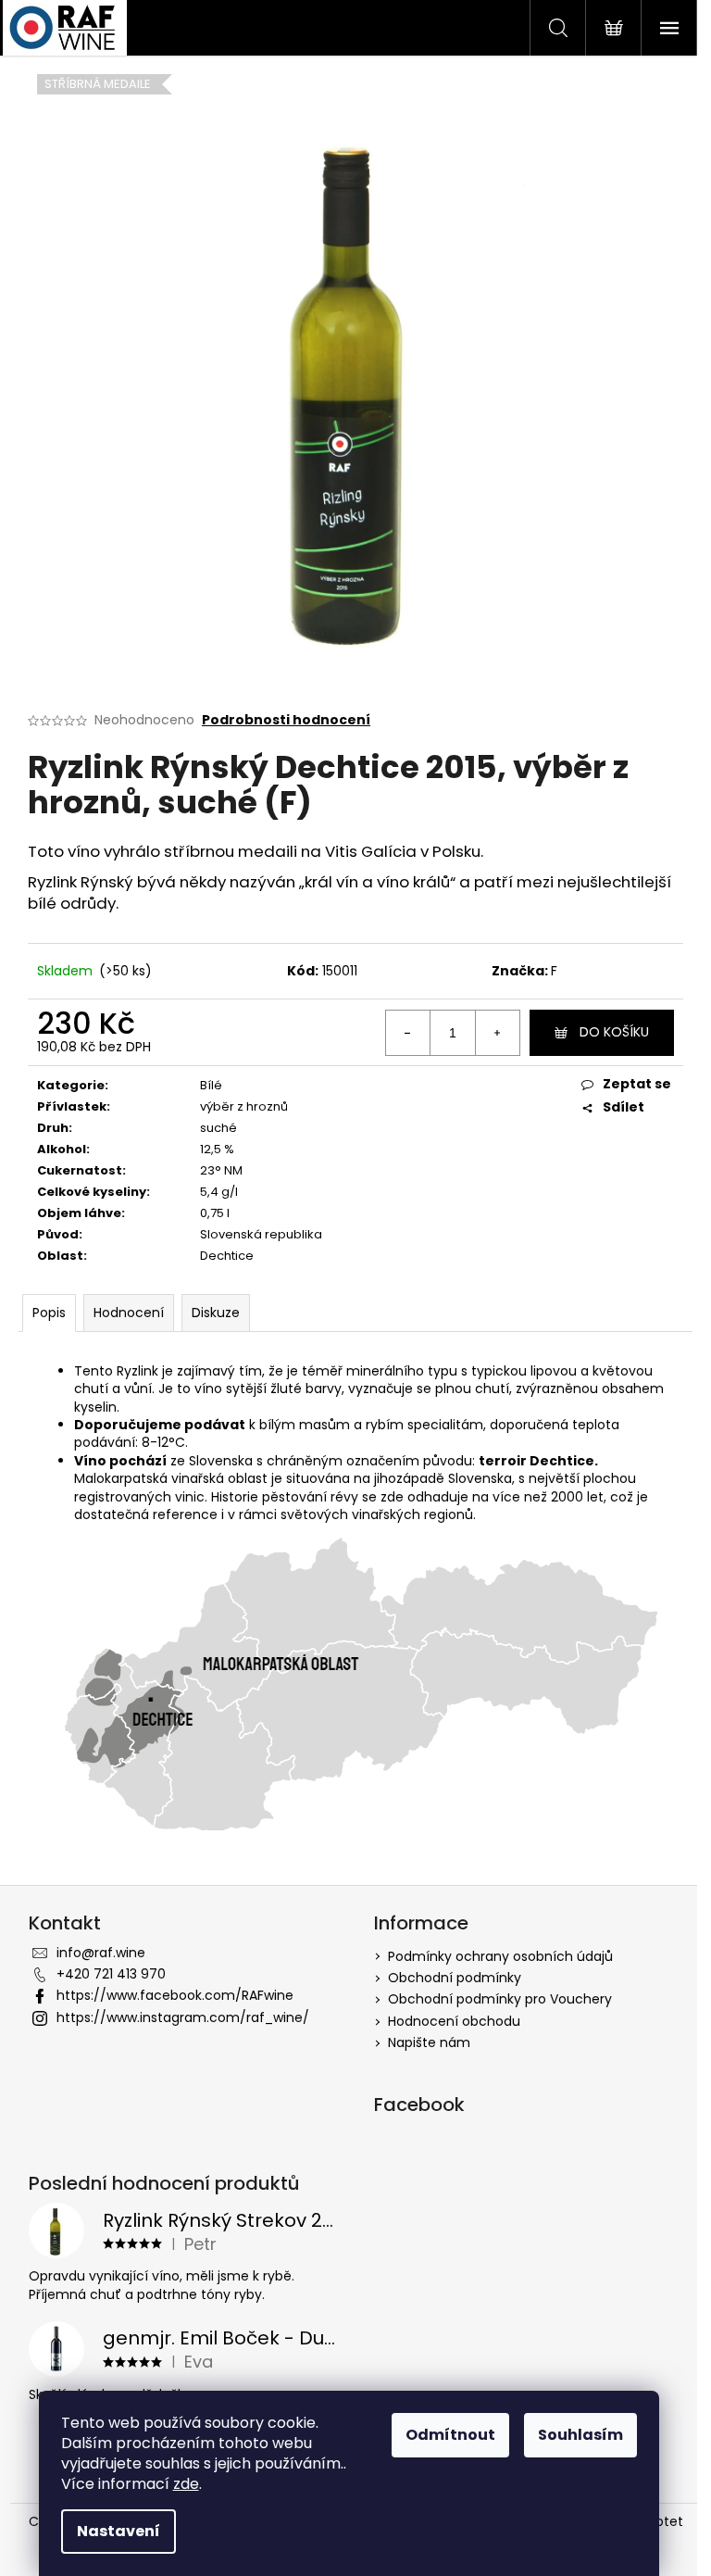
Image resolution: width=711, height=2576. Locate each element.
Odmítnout (450, 2435)
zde (186, 2484)
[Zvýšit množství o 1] (497, 1033)
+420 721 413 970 (111, 1974)
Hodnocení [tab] (129, 1313)
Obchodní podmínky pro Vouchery (500, 1999)
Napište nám (429, 2042)
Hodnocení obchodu (454, 2021)
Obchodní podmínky (455, 1978)
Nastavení (118, 2531)
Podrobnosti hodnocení (286, 720)
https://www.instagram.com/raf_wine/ (183, 2017)
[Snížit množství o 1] (408, 1033)
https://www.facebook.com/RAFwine (175, 1995)
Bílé (211, 1085)
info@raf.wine (101, 1953)
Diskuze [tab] (216, 1313)
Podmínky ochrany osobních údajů (500, 1956)
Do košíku (614, 1032)
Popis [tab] (49, 1313)
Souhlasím (580, 2435)
